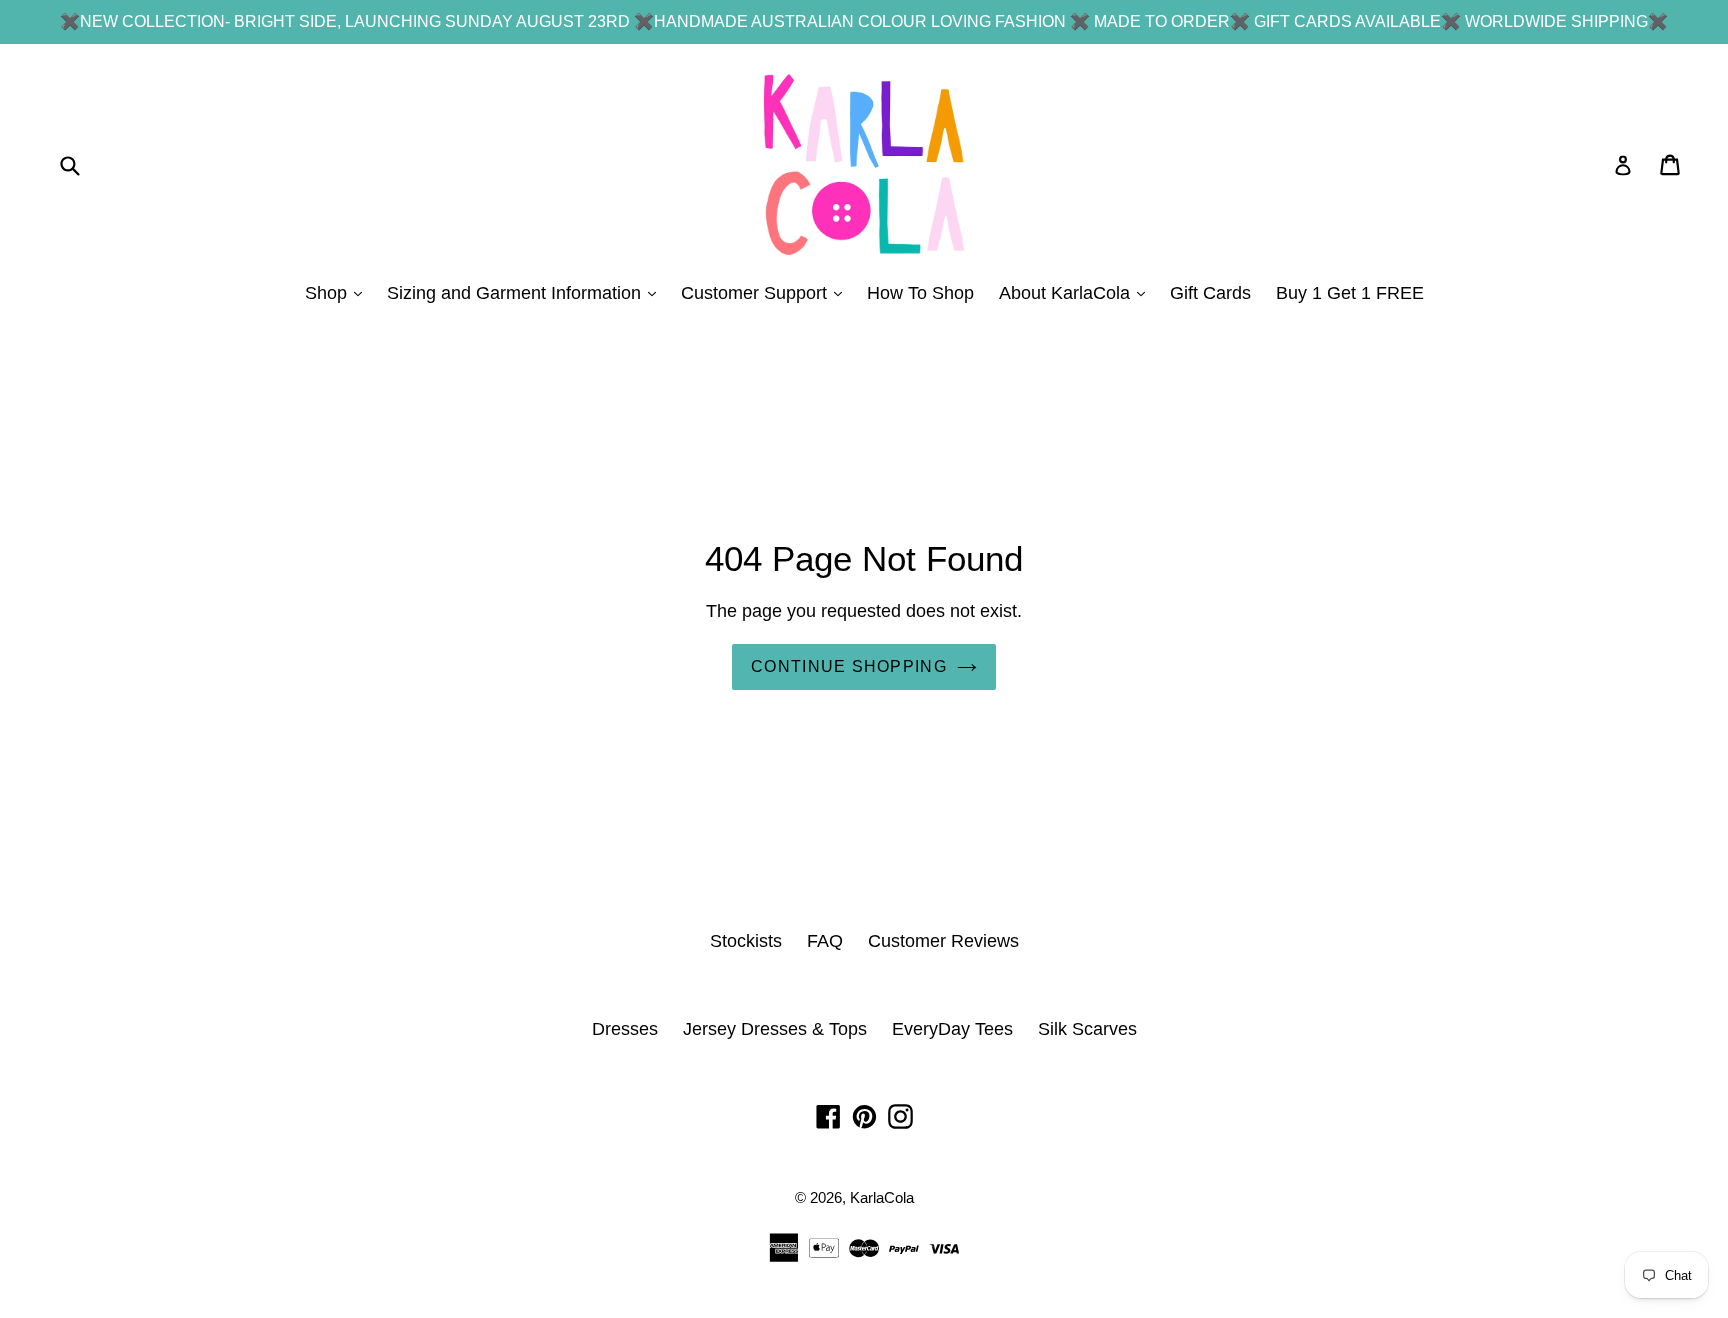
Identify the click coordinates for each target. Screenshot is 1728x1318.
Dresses (625, 1029)
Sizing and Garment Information (526, 292)
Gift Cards (1210, 293)
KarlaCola (882, 1197)
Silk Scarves (1087, 1029)
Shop (338, 292)
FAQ (825, 941)
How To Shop (920, 293)
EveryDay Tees (952, 1029)
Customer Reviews (943, 941)
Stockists (746, 941)
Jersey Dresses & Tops (775, 1029)
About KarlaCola (1077, 292)
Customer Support (766, 292)
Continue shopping (849, 666)
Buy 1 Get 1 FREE (1350, 293)
